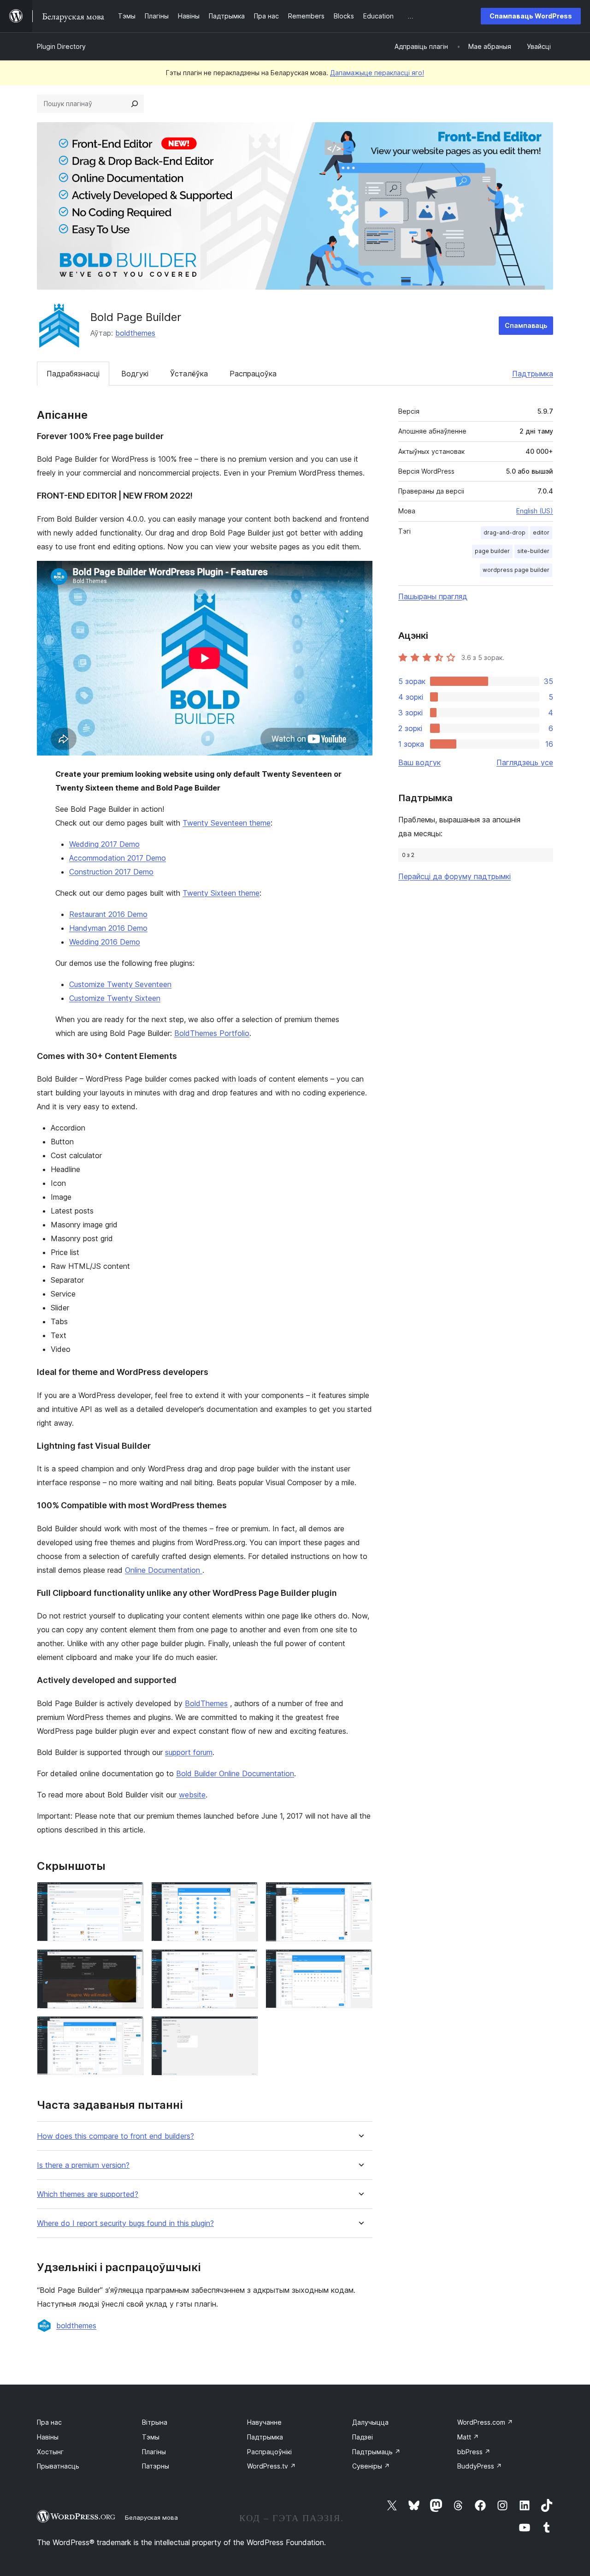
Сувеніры (371, 2466)
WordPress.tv (271, 2466)
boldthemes (135, 333)
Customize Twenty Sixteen (115, 998)
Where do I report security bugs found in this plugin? (125, 2223)
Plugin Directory (61, 46)
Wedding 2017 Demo (104, 844)
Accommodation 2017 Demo (118, 858)
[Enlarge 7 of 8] (131, 2029)
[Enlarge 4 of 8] (131, 1962)
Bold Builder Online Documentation (235, 1773)
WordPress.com (485, 2422)
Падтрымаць (376, 2452)
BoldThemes (206, 1703)
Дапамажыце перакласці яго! (377, 73)
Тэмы (151, 2437)
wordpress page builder (516, 570)
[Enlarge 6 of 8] (360, 1962)
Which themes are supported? (88, 2194)
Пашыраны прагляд (433, 596)
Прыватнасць (58, 2466)
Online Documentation (164, 1570)
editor (541, 532)
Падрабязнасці (73, 374)
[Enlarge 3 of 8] (360, 1894)
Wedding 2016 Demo (105, 942)
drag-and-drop (504, 532)
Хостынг (50, 2452)
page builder (492, 551)
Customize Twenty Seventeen (120, 984)
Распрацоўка (253, 374)
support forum (189, 1752)
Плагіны (154, 2452)
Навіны (48, 2437)
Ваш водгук (419, 762)
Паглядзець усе (525, 762)
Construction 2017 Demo (111, 872)
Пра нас (49, 2422)
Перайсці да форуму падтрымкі (454, 876)
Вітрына (155, 2422)
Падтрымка (533, 374)
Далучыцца (370, 2422)
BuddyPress (480, 2466)
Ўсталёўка (189, 374)
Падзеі (363, 2437)
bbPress (474, 2452)
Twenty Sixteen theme (221, 893)
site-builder (533, 551)
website (192, 1795)
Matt (468, 2437)
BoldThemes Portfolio (212, 1033)
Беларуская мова (151, 2517)
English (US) (535, 511)
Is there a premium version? (83, 2165)
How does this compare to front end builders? (115, 2136)
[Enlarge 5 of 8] (246, 1962)
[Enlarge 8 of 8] (246, 2029)
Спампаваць (526, 325)
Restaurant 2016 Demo (108, 914)
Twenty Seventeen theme (227, 823)
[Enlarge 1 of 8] (131, 1894)
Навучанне (264, 2422)
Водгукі (135, 374)
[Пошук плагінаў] (135, 104)
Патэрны (156, 2466)
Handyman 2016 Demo (108, 928)
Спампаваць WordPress (531, 16)
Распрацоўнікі (269, 2452)
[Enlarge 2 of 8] (246, 1894)
